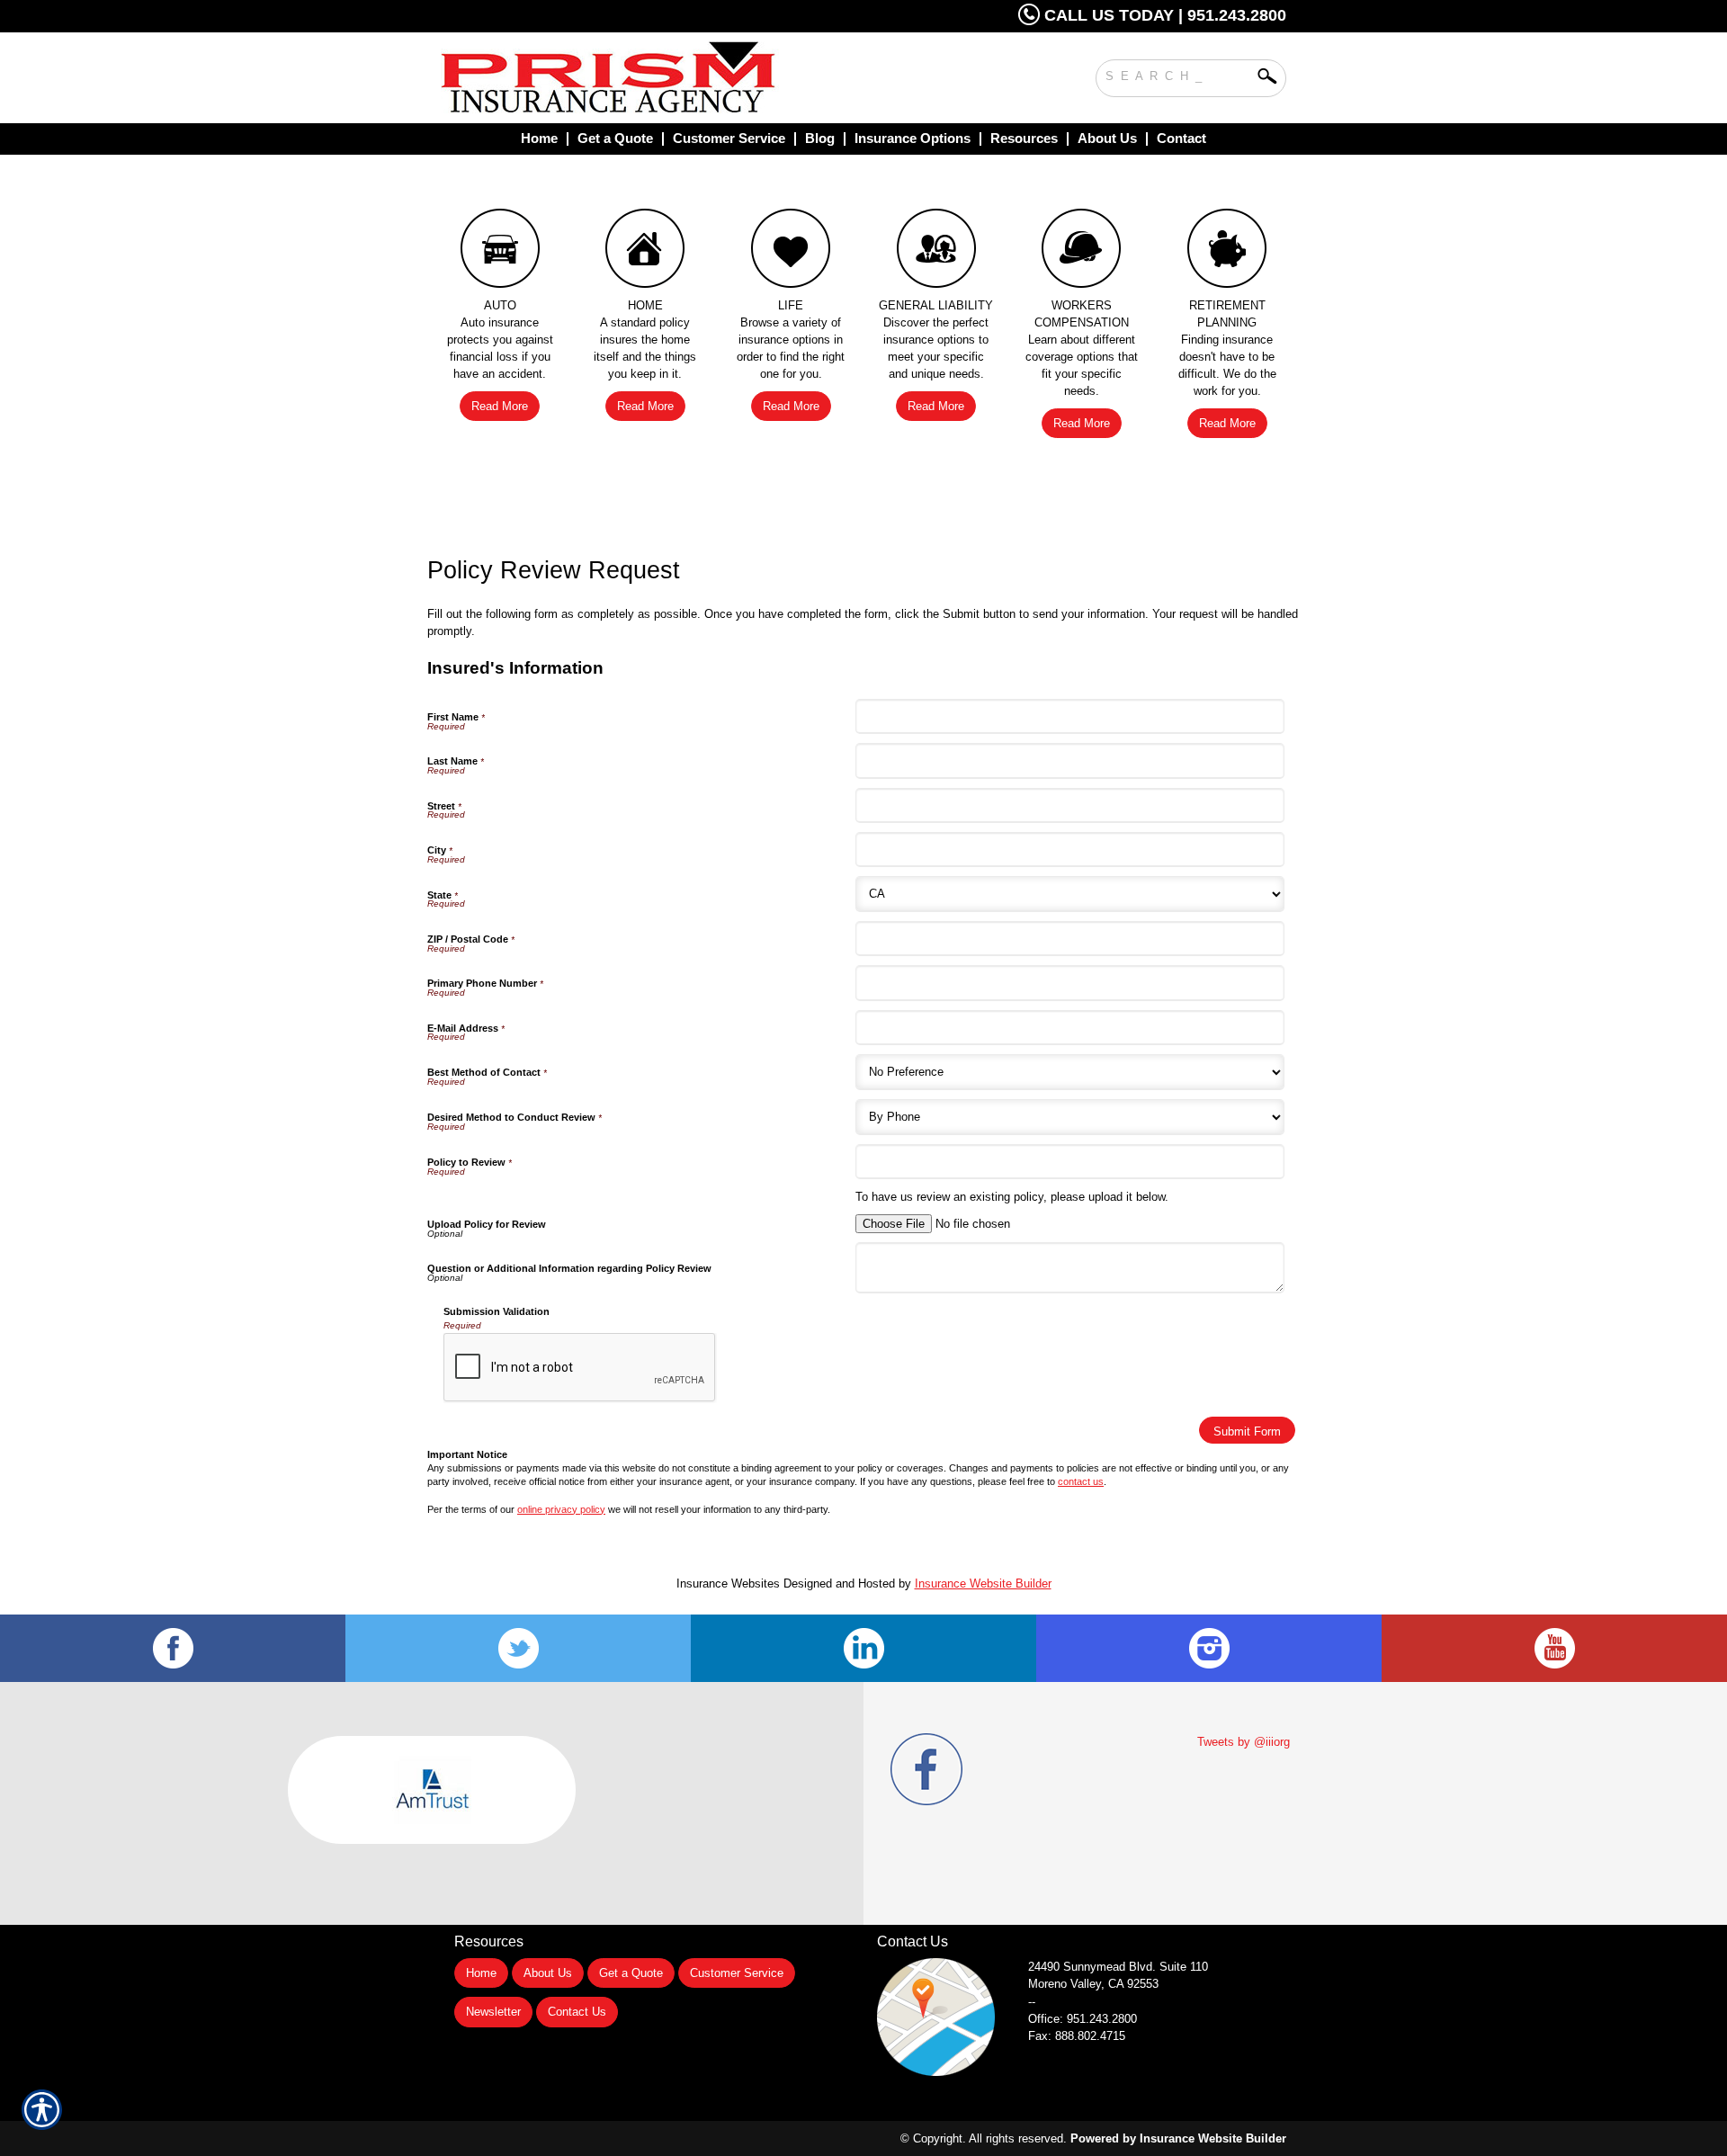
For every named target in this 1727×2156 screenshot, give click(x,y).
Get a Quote (631, 1973)
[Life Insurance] (791, 253)
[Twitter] (518, 1648)
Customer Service (737, 1973)
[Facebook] (173, 1648)
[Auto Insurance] (500, 253)
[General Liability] (936, 253)
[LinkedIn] (863, 1648)
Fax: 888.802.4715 (1077, 2036)
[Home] (682, 78)
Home (481, 1973)
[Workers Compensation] (1082, 253)
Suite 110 (1120, 1967)
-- (1032, 2002)
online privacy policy (561, 1509)
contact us (1081, 1481)
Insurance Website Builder (983, 1583)
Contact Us (577, 2012)
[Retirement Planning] (1227, 253)
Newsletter (493, 2012)
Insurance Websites (728, 1583)
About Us (548, 1973)
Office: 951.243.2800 (1083, 2019)
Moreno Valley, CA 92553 (1093, 1984)
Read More (500, 406)
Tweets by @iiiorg (1244, 1742)
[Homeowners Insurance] (646, 253)
